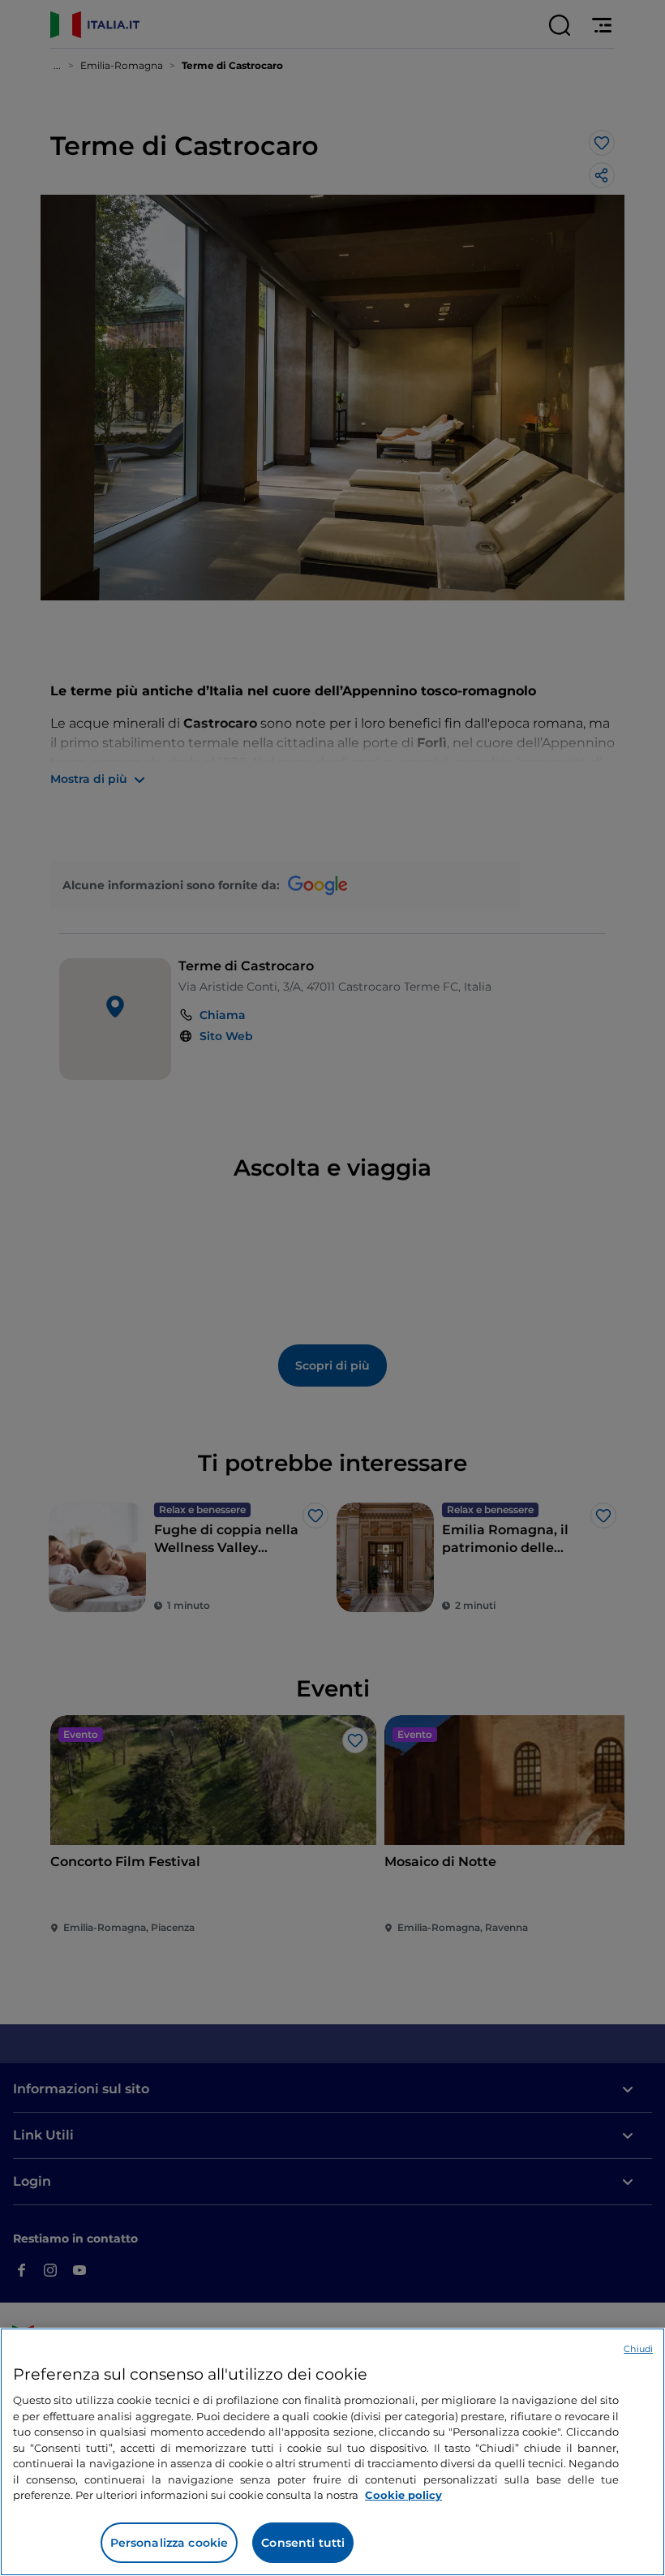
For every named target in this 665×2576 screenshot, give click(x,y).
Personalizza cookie (169, 2543)
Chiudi (638, 2349)
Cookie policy (403, 2495)
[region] (332, 2452)
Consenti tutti (303, 2543)
